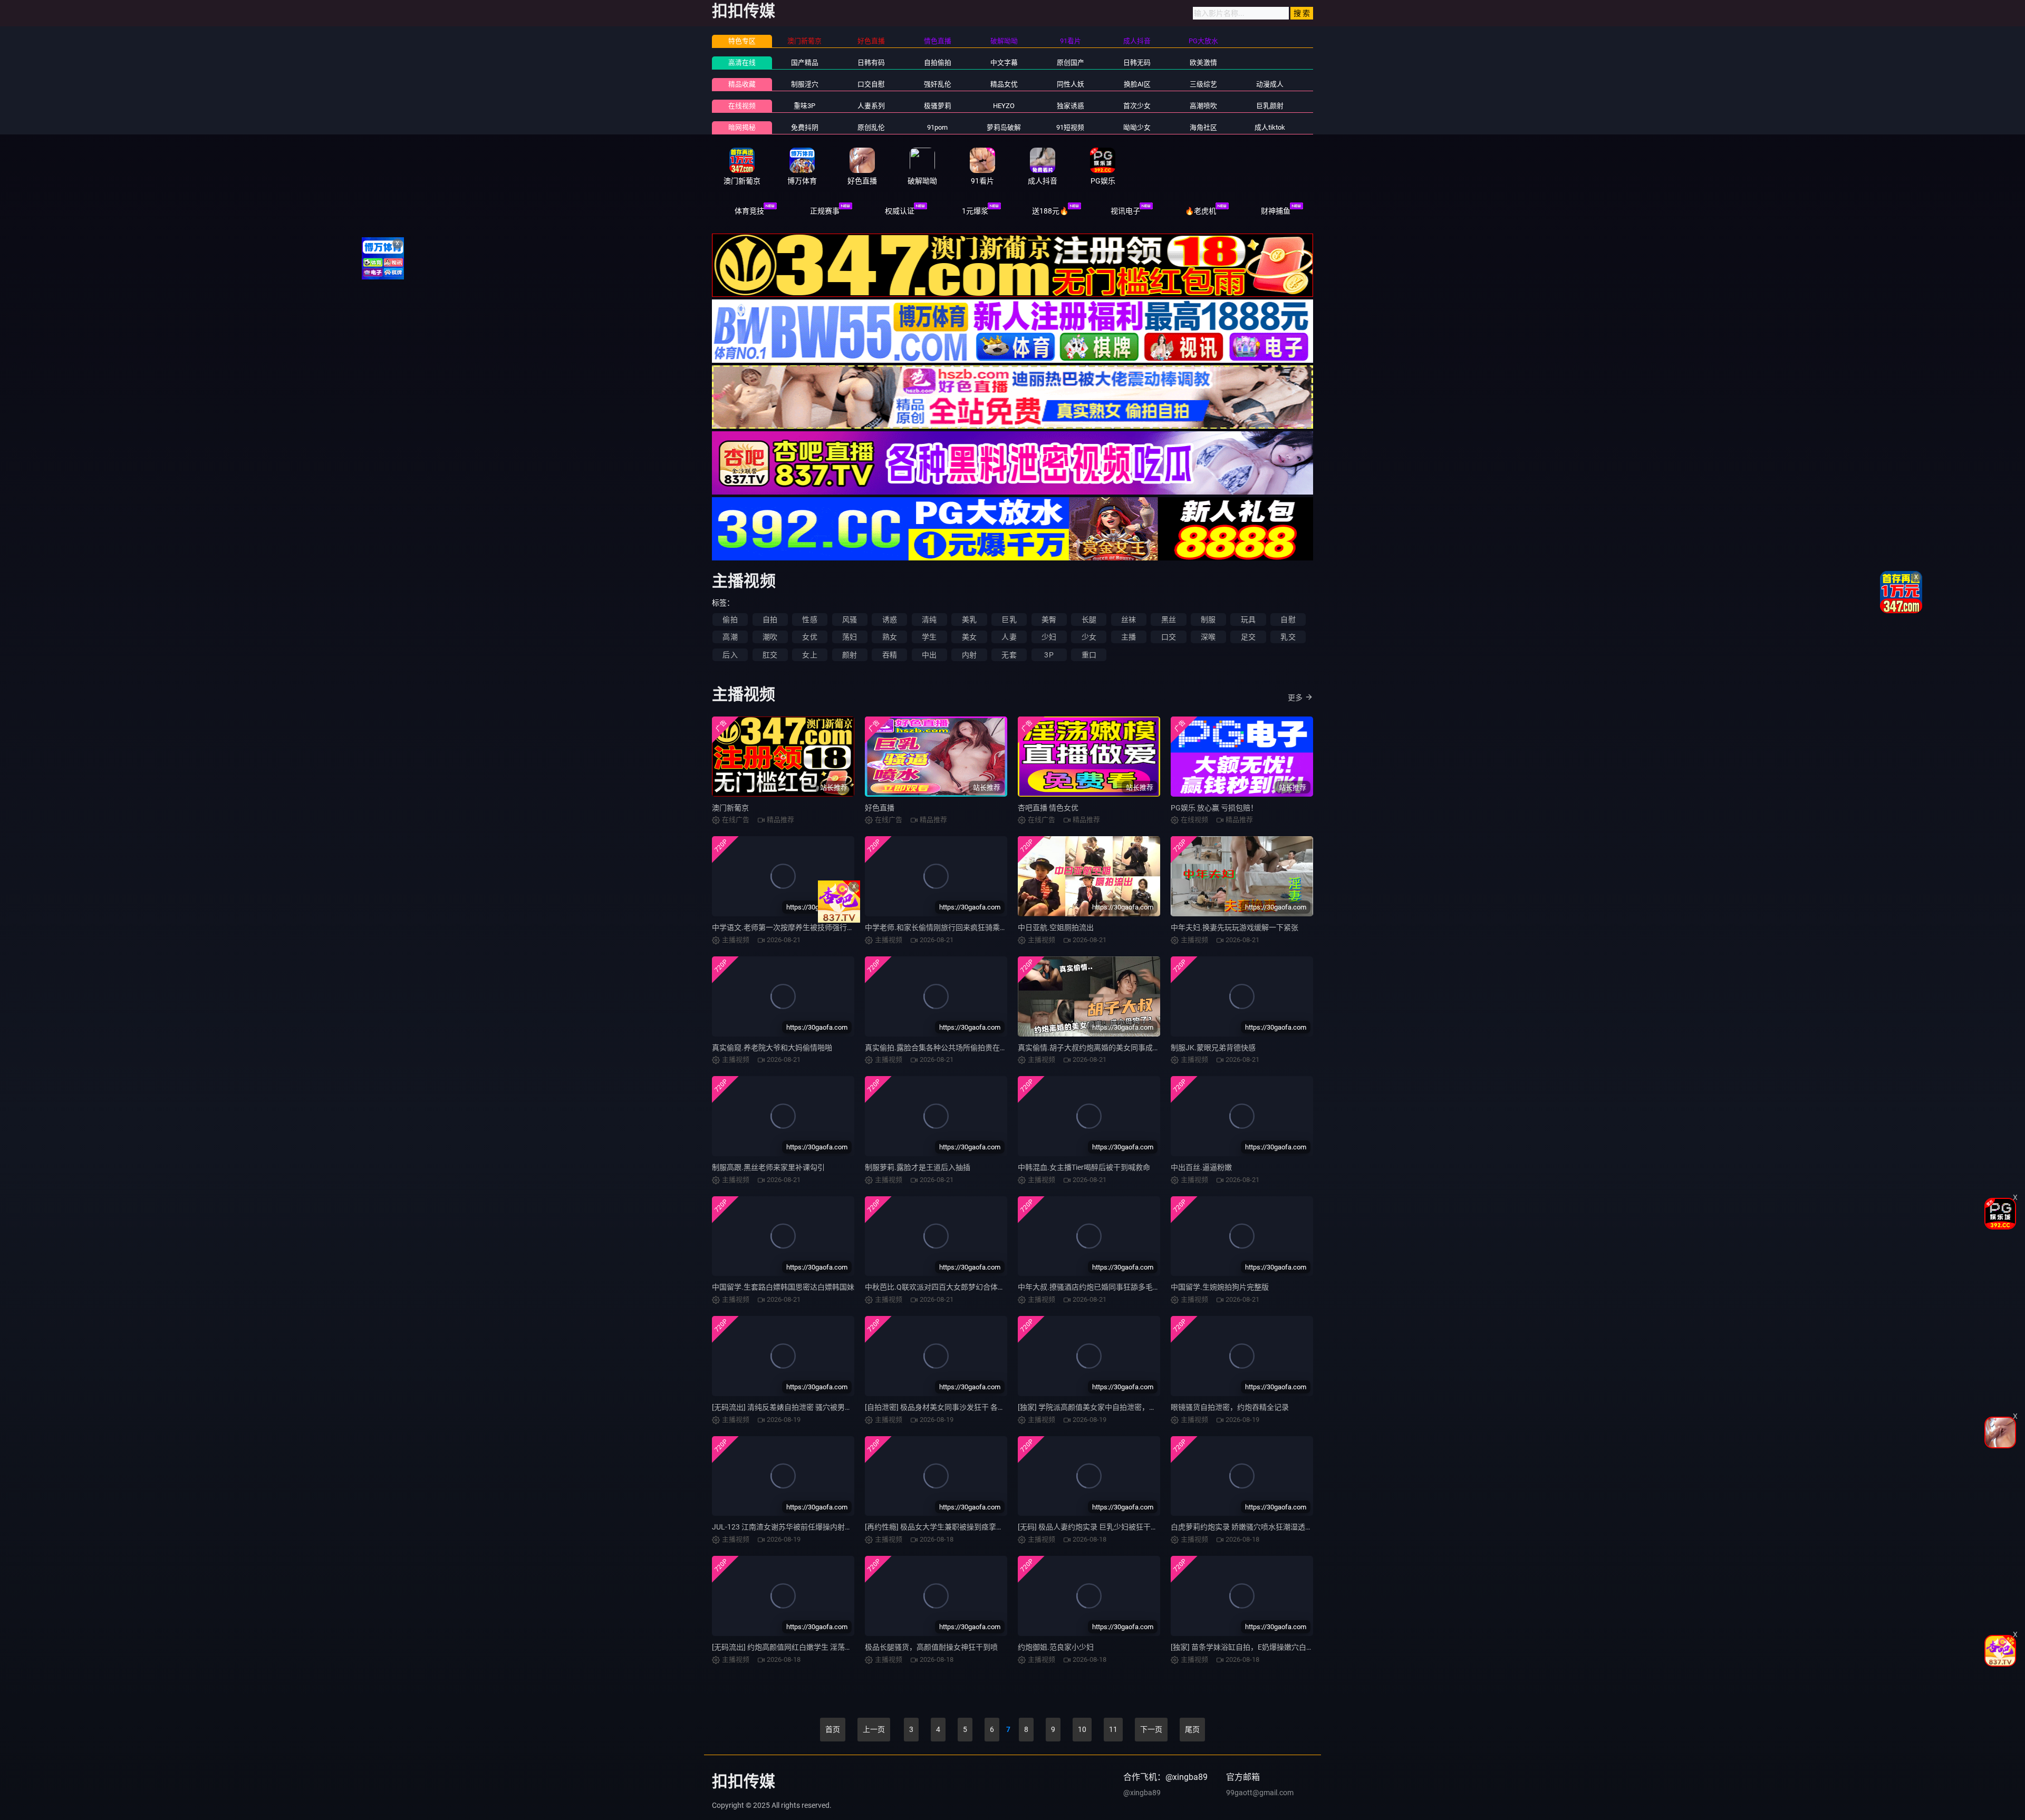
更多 (1295, 698)
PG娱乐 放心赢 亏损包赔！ (1214, 808)
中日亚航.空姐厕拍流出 (1056, 927)
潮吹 (770, 637)
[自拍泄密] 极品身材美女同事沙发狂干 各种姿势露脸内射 (957, 1407)
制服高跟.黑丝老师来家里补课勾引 (768, 1167)
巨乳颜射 (1270, 106)
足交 (1248, 637)
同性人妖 (1071, 84)
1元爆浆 (975, 211)
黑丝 (1169, 619)
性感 (809, 619)
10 (1082, 1729)
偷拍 (730, 619)
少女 (1089, 637)
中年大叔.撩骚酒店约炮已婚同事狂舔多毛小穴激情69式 (1108, 1287)
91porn (937, 127)
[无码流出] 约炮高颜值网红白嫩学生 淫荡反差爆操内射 (801, 1647)
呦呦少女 (1137, 127)
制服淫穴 (805, 84)
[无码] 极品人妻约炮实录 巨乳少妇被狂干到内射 (1095, 1527)
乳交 (1288, 637)
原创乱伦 (871, 127)
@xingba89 (1142, 1793)
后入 (730, 655)
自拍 (770, 619)
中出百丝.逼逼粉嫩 (1201, 1167)
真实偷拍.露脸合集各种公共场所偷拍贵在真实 (940, 1048)
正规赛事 (825, 211)
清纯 (929, 619)
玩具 (1248, 619)
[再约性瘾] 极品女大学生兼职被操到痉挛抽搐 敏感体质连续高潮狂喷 (976, 1527)
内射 (969, 655)
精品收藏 (742, 84)
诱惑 (890, 619)
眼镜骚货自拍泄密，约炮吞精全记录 (1230, 1407)
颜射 (850, 655)
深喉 (1208, 637)
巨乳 (1009, 619)
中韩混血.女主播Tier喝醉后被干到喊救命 (1084, 1167)
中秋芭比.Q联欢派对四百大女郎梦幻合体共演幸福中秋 (953, 1287)
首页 (833, 1729)
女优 (809, 637)
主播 (1129, 637)
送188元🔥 (1050, 211)
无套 (1009, 655)
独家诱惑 (1071, 106)
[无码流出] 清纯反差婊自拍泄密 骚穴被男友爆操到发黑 (801, 1407)
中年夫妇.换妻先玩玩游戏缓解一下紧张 (1235, 927)
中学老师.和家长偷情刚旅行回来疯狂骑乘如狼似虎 (947, 927)
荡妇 (850, 637)
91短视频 (1070, 127)
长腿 (1089, 619)
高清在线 (742, 62)
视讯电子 (1125, 211)
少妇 (1049, 637)
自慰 (1288, 619)
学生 (929, 637)
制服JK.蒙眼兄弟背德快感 (1213, 1048)
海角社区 (1203, 127)
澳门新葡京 (730, 808)
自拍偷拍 (938, 62)
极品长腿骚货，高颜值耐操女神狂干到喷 (931, 1647)
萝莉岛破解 (1004, 127)
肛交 (770, 655)
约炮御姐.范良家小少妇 (1056, 1647)
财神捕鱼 (1276, 211)
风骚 (850, 619)
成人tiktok (1270, 127)
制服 (1208, 619)
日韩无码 (1137, 62)
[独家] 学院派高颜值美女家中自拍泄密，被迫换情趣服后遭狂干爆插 (1128, 1407)
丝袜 (1129, 619)
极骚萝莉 (938, 106)
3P (1049, 655)
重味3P (804, 106)
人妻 (1009, 637)
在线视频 (742, 106)
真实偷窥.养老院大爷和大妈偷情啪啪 (772, 1048)
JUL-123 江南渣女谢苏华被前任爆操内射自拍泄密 (793, 1527)
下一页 (1151, 1729)
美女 (969, 637)
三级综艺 (1203, 84)
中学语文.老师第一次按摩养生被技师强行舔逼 (787, 927)
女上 (809, 655)
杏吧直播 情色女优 (1048, 808)
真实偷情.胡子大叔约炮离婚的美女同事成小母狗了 (1100, 1048)
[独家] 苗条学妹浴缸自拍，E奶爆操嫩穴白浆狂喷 (1250, 1647)
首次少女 (1137, 106)
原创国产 (1071, 62)
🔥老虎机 (1200, 211)
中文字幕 (1004, 62)
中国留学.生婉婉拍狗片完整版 (1220, 1287)
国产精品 (805, 62)
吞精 (890, 655)
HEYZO (1004, 106)
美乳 (969, 619)
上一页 (874, 1729)
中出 (929, 655)
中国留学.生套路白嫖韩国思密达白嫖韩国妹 (783, 1287)
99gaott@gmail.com (1260, 1793)
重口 (1089, 655)
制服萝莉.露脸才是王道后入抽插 (918, 1167)
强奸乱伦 (938, 84)
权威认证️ (900, 211)
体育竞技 (749, 211)
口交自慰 (871, 84)
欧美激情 (1203, 62)
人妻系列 (871, 106)
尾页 (1192, 1729)
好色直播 (880, 808)
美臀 (1049, 619)
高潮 (730, 637)
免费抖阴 (805, 127)
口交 (1169, 637)
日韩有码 (871, 62)
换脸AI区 (1137, 84)
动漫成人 (1270, 84)
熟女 (890, 637)
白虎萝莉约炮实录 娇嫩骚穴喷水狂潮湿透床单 (1245, 1527)
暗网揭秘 (742, 127)
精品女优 (1004, 84)
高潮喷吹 (1203, 106)
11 (1113, 1729)
